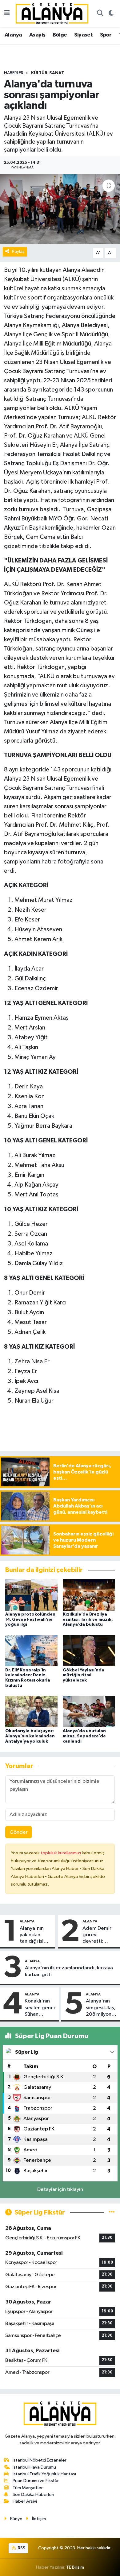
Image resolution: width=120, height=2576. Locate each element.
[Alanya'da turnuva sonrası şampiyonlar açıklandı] (60, 209)
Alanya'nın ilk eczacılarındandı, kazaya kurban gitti (69, 1971)
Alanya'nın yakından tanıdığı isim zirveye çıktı (34, 1935)
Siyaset (83, 35)
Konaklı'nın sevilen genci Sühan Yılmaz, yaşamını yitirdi (40, 2008)
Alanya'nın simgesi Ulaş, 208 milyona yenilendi (101, 2008)
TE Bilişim (75, 2567)
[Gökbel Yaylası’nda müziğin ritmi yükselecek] (89, 1651)
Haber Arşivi (25, 2501)
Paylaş (18, 251)
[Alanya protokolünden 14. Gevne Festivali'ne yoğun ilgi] (31, 1595)
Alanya (13, 35)
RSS (21, 2548)
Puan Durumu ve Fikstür (36, 2481)
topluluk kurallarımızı (61, 1853)
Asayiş (37, 35)
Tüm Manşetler (28, 2488)
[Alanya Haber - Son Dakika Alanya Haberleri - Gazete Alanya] (52, 13)
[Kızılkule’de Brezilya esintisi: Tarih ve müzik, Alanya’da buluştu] (89, 1595)
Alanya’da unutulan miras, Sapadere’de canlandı (84, 1736)
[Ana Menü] (7, 14)
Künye (16, 2519)
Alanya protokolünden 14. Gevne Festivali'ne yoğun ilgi (30, 1620)
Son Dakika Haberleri (33, 2495)
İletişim (39, 2519)
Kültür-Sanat (48, 73)
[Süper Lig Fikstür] (112, 2213)
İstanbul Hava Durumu (34, 2467)
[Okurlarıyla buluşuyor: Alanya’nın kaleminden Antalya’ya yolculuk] (31, 1711)
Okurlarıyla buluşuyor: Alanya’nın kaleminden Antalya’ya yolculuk (30, 1736)
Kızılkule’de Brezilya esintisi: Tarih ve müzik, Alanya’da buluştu (88, 1620)
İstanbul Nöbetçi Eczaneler (40, 2460)
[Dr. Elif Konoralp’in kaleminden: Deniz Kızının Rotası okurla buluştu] (31, 1651)
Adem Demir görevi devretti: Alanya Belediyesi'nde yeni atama (100, 1935)
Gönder (19, 1832)
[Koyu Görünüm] (111, 14)
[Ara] (100, 14)
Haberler (14, 73)
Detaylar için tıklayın (60, 2190)
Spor (106, 35)
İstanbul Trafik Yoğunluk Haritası (44, 2474)
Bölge (60, 35)
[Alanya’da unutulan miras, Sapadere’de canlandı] (89, 1711)
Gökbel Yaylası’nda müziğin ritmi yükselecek (84, 1675)
